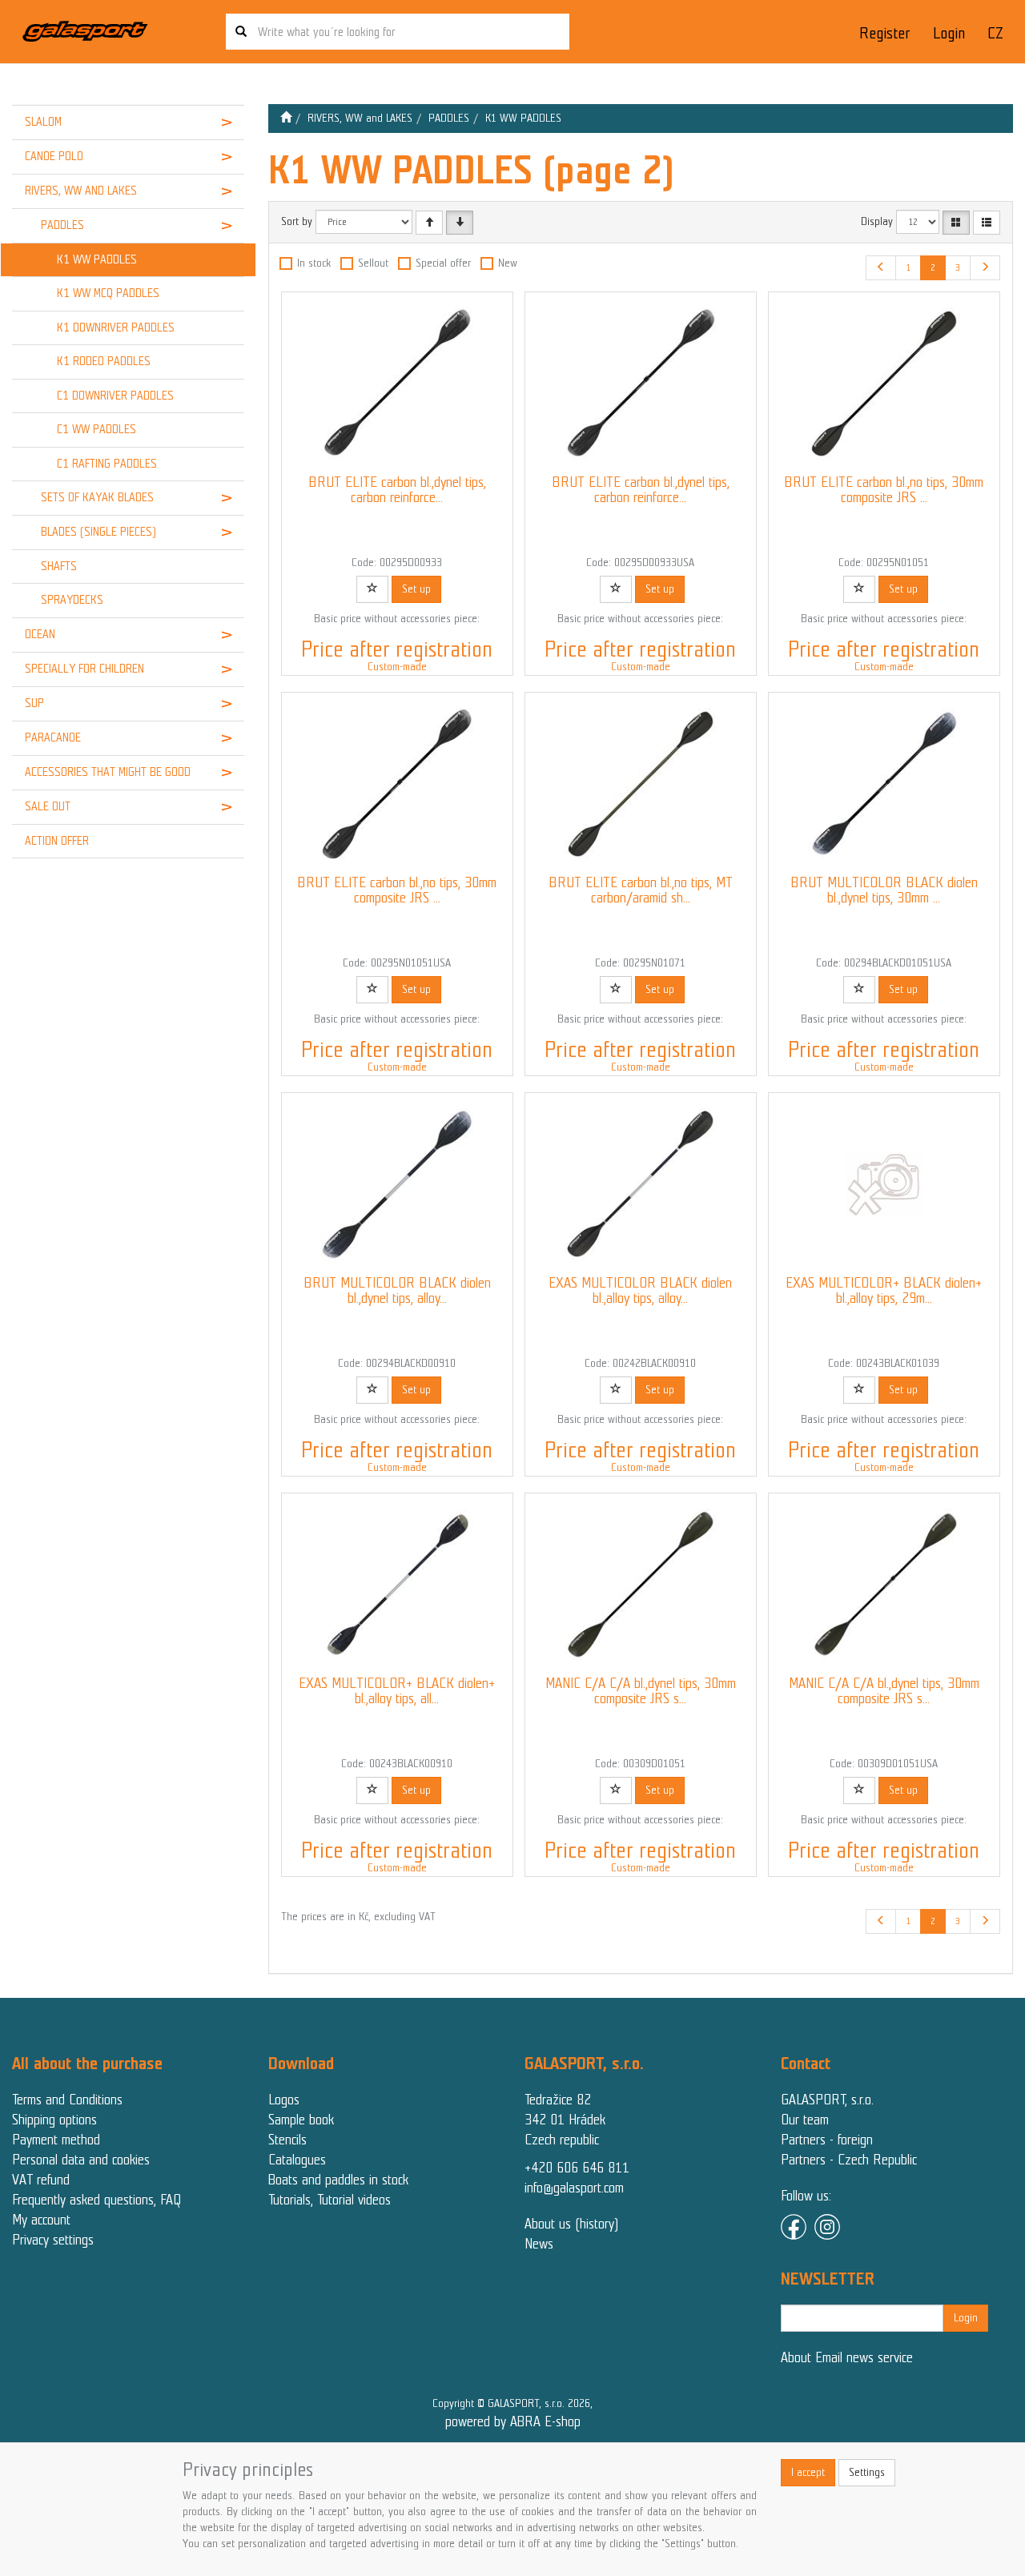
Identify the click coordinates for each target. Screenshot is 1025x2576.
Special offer (443, 263)
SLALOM (43, 122)
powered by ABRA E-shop (513, 2421)
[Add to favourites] (372, 589)
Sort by (297, 221)
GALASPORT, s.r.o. (827, 2100)
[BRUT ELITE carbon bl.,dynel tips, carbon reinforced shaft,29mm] (397, 384)
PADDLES (62, 225)
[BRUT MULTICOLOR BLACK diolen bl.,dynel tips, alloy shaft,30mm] (397, 1184)
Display (877, 221)
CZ (995, 33)
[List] (987, 223)
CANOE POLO (54, 156)
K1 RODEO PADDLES (104, 361)
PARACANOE (53, 737)
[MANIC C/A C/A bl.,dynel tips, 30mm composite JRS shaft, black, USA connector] (884, 1585)
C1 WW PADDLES (96, 429)
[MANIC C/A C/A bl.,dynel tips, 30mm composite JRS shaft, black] (641, 1585)
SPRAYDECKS (72, 600)
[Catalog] (956, 223)
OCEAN (40, 634)
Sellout (373, 263)
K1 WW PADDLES (97, 259)
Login (949, 33)
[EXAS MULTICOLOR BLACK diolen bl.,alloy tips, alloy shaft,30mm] (641, 1184)
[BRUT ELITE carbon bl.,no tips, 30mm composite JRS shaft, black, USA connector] (397, 784)
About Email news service (847, 2357)
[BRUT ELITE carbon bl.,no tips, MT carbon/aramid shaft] (641, 784)
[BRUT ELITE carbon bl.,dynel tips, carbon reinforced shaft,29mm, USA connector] (641, 384)
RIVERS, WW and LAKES (81, 191)
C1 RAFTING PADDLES (107, 464)
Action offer (57, 841)
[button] (224, 123)
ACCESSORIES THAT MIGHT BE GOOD (108, 772)
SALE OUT (48, 806)
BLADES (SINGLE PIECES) (98, 532)
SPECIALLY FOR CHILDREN (84, 669)
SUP (34, 703)
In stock (314, 263)
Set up (416, 589)
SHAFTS (59, 566)
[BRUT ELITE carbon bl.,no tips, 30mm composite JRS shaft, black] (884, 384)
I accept (808, 2472)
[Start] (286, 118)
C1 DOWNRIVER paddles (115, 396)
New (508, 263)
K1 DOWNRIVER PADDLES (116, 328)
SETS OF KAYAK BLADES (97, 497)
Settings (867, 2472)
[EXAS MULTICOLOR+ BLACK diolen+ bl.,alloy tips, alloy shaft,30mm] (397, 1585)
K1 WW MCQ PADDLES (108, 293)
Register (884, 33)
